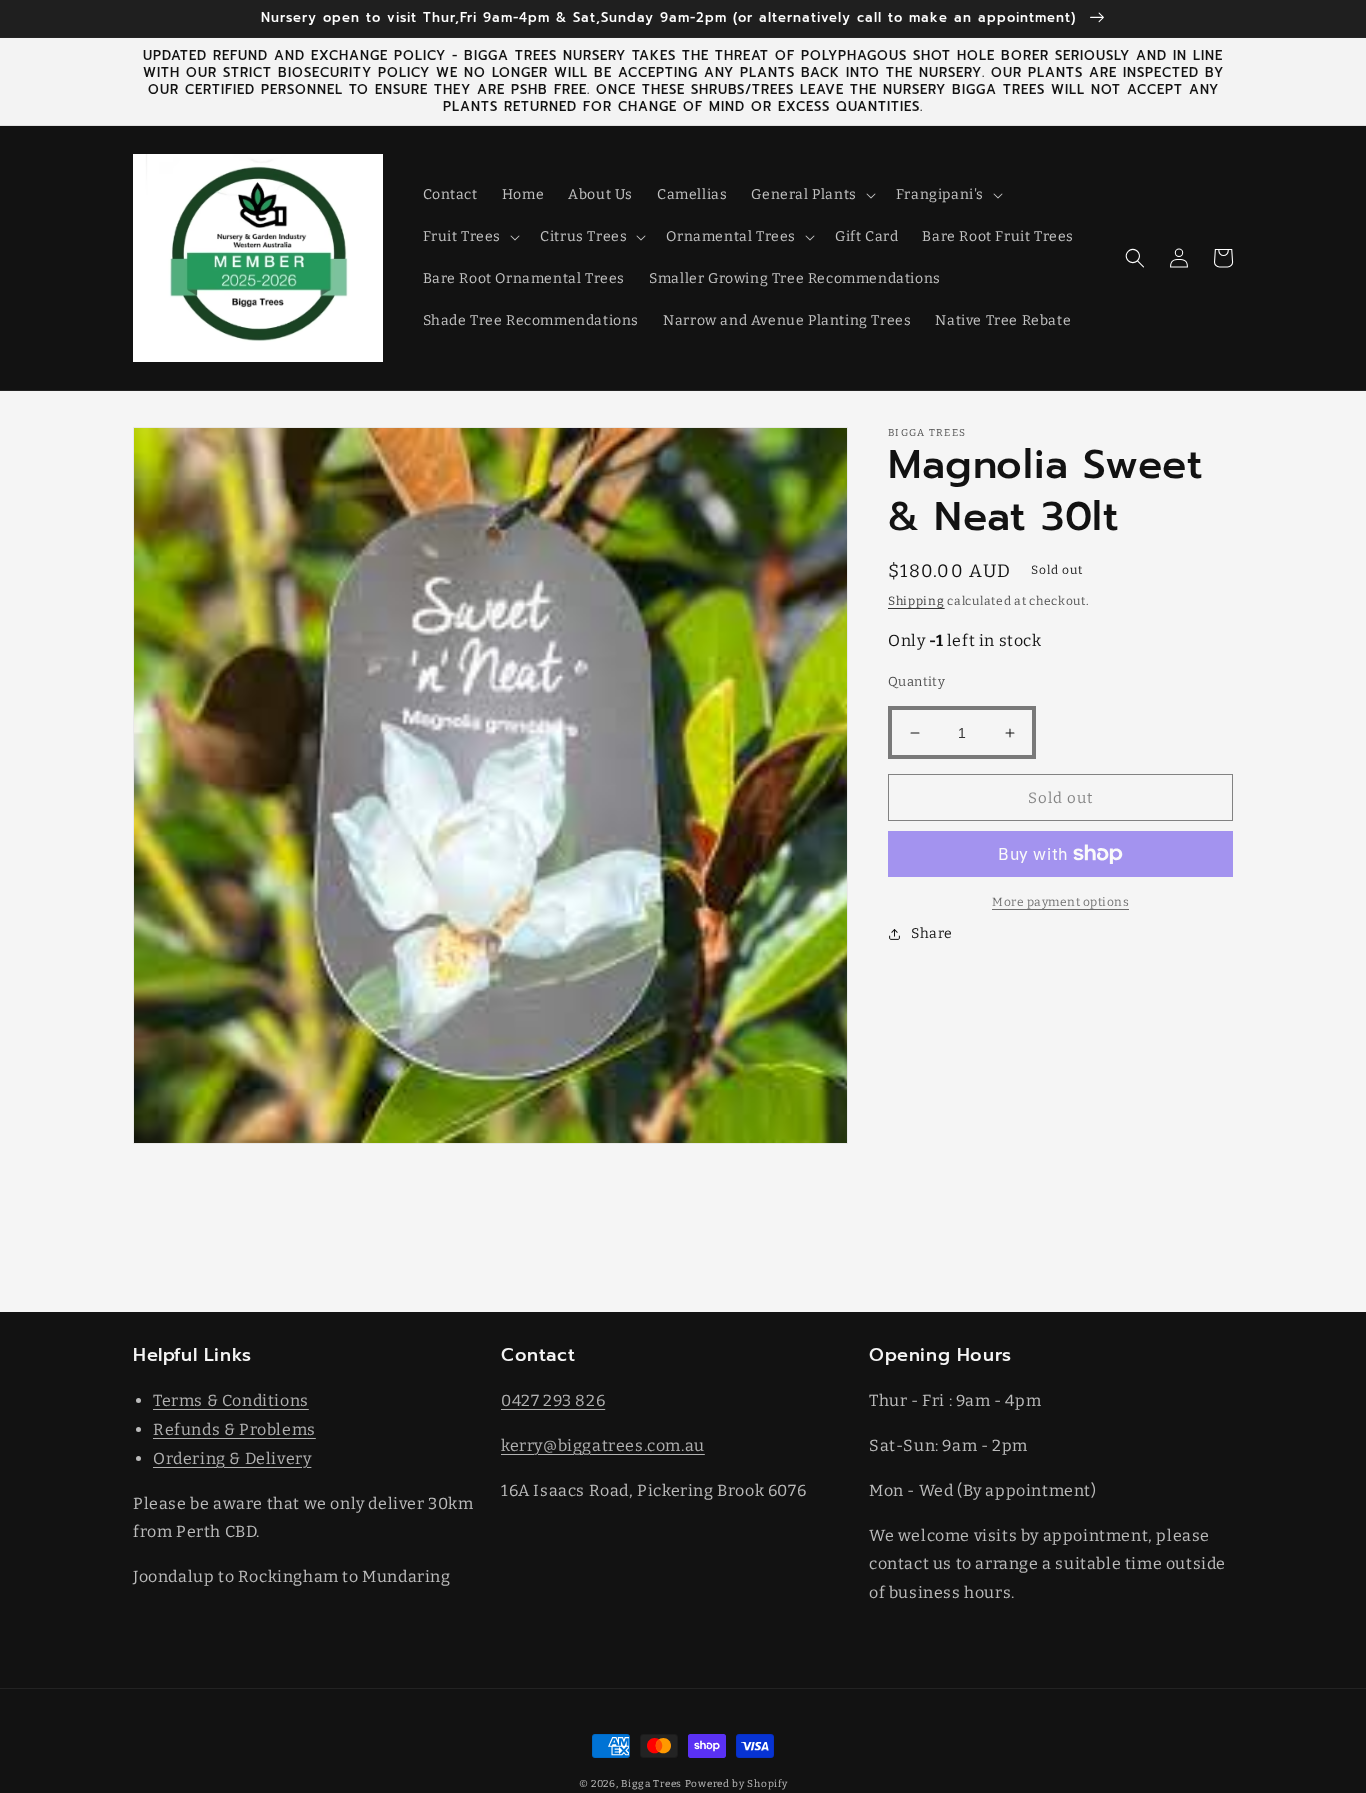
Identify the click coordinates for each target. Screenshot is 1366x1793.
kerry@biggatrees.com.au (603, 1445)
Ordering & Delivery (232, 1458)
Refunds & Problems (234, 1429)
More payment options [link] (1060, 902)
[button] (811, 195)
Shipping (916, 601)
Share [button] (932, 933)
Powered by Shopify (736, 1784)
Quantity (916, 681)
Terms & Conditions (231, 1400)
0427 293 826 (553, 1400)
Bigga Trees (651, 1784)
